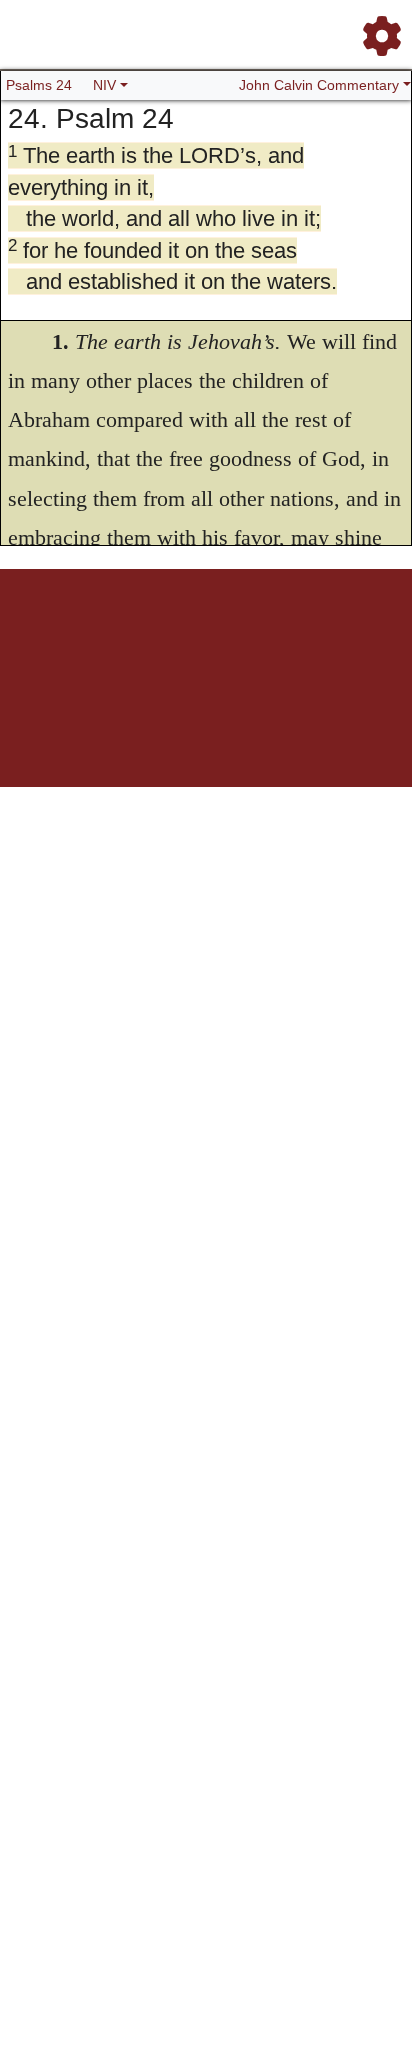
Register (82, 638)
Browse (127, 638)
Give (376, 638)
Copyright (248, 638)
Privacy (295, 638)
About (203, 638)
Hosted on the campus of (106, 727)
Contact (339, 638)
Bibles (167, 638)
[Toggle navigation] (376, 28)
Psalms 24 (39, 85)
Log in (39, 638)
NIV (104, 85)
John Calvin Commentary (319, 85)
